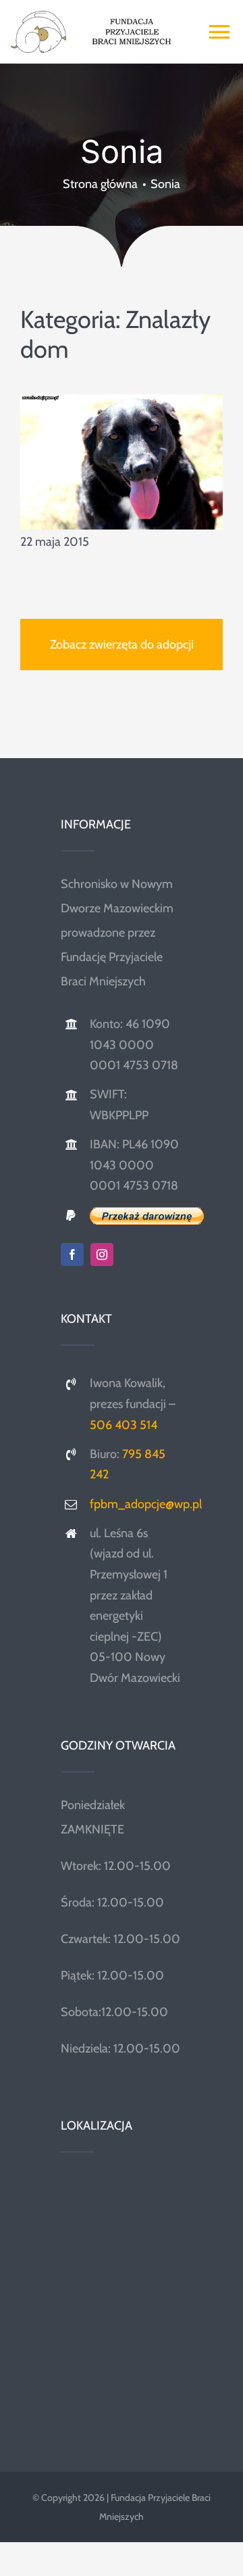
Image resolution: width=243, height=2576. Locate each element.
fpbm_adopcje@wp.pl (146, 1504)
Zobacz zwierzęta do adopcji (122, 645)
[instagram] (102, 1255)
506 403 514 (124, 1425)
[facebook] (72, 1255)
